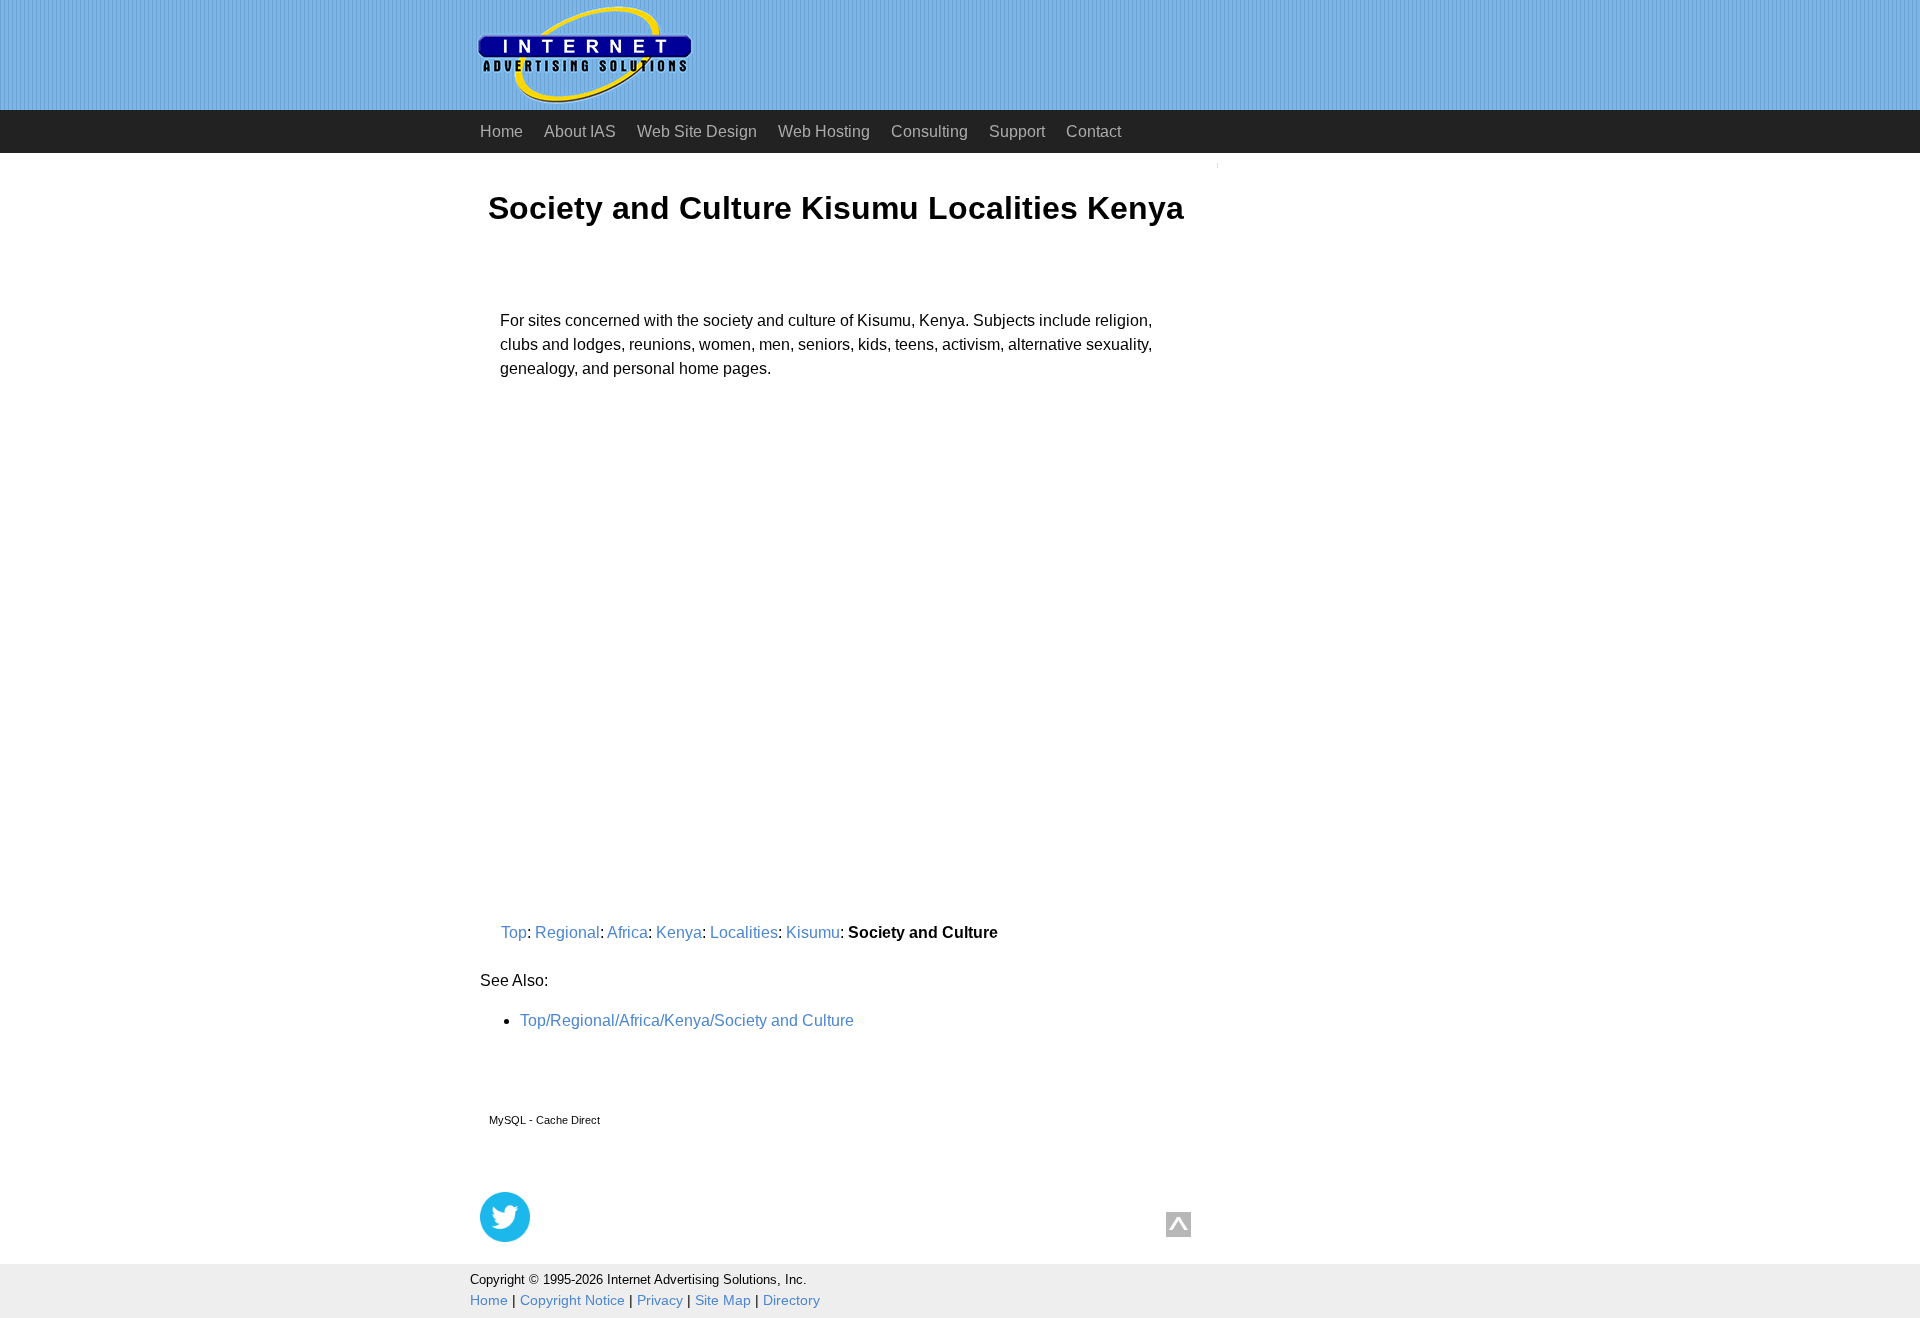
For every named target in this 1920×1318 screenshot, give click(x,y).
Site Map (723, 1300)
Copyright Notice (572, 1300)
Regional (567, 932)
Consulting (929, 131)
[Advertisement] (648, 581)
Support (1017, 131)
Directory (791, 1300)
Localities (744, 932)
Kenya (679, 932)
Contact (1093, 131)
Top (514, 932)
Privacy (660, 1300)
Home (501, 131)
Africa (627, 932)
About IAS (580, 131)
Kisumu (813, 932)
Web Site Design (697, 131)
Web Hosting (824, 131)
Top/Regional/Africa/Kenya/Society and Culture (687, 1020)
